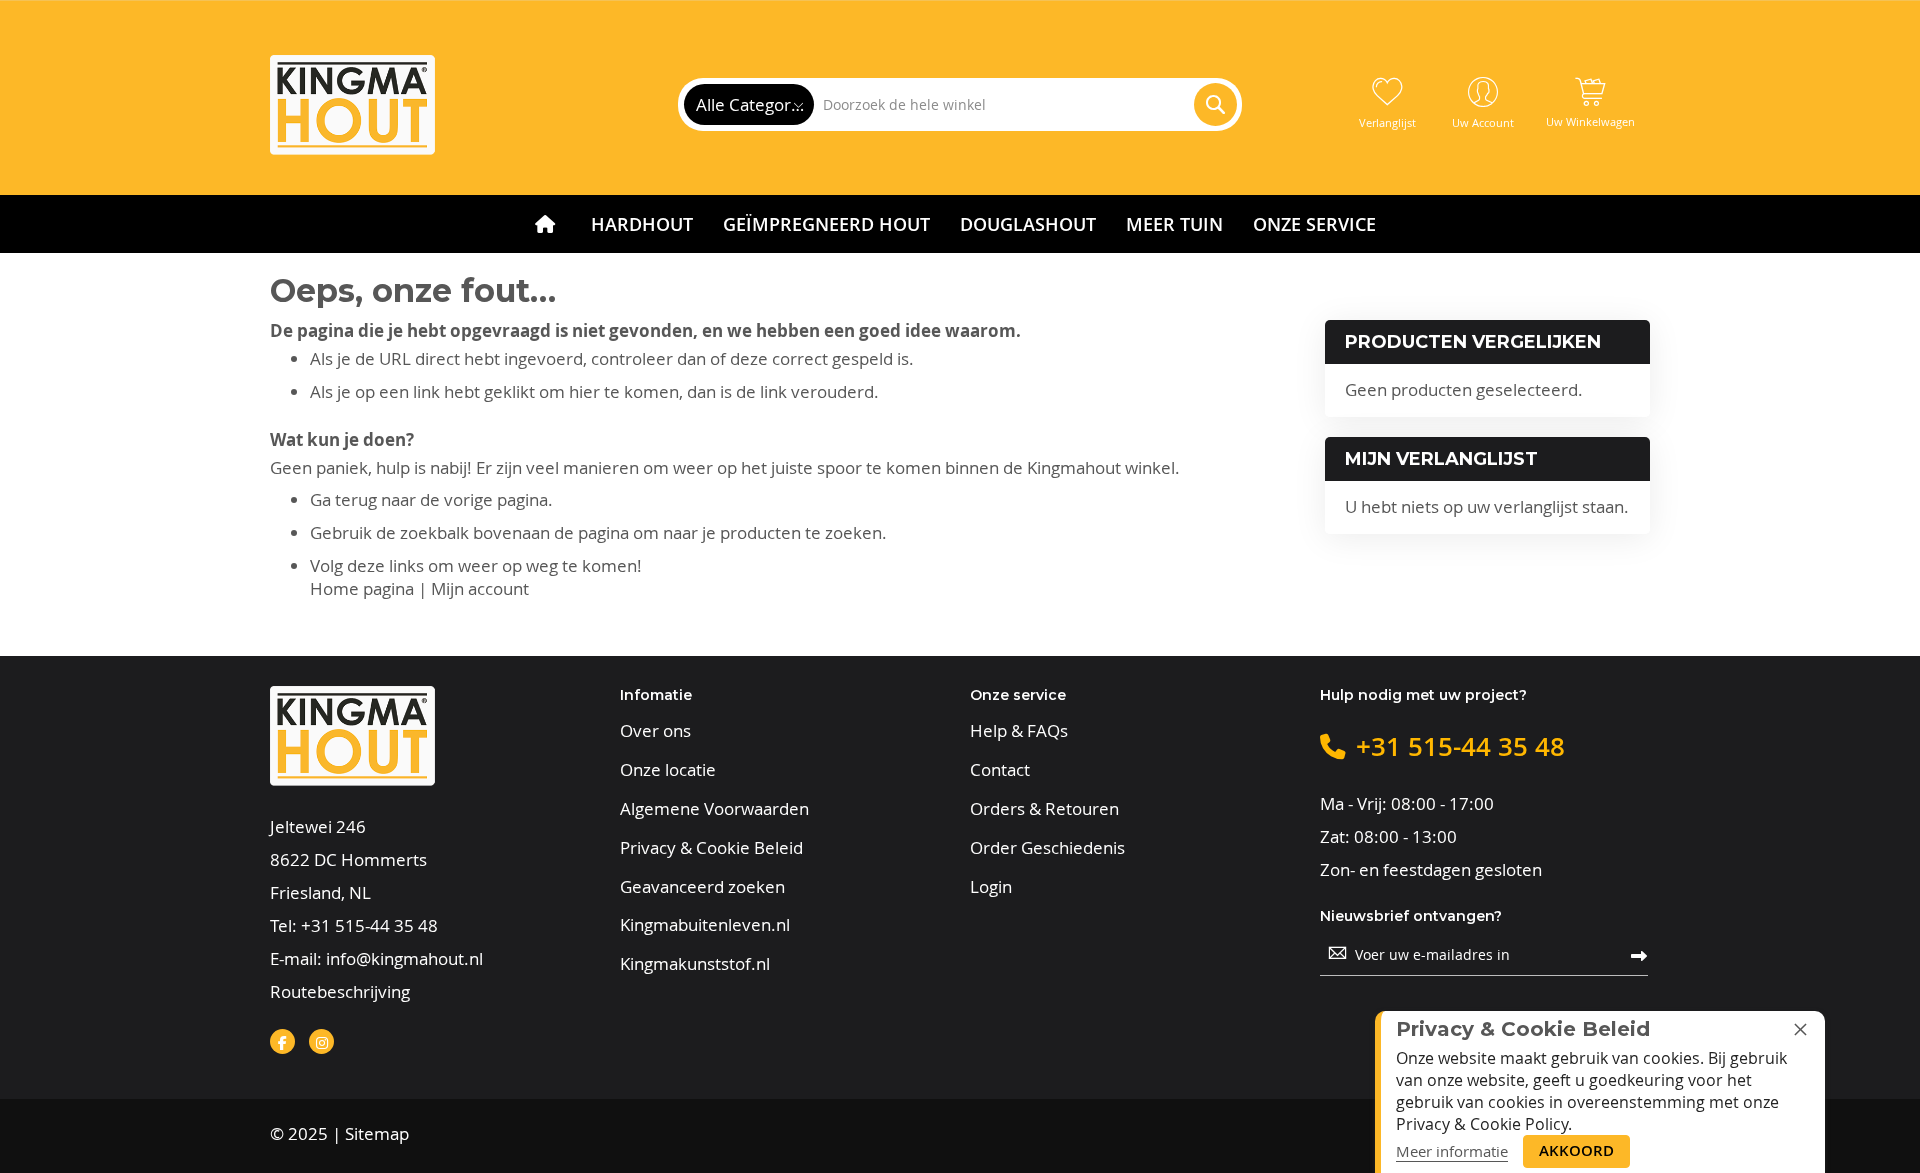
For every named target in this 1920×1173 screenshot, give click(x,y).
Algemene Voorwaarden (714, 809)
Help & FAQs (1019, 731)
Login (991, 887)
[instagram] (321, 1041)
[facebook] (282, 1041)
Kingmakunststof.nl (695, 964)
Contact (1000, 770)
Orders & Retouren (1044, 809)
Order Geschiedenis (1047, 848)
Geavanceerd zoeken (702, 887)
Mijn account (480, 588)
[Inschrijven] (1639, 955)
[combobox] (1024, 104)
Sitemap (377, 1133)
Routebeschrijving (340, 991)
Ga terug (343, 499)
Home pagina (362, 588)
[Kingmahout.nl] (352, 105)
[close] (1800, 1029)
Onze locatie (668, 770)
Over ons (655, 731)
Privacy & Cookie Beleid (711, 848)
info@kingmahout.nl (404, 958)
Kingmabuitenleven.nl (705, 925)
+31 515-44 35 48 (369, 925)
